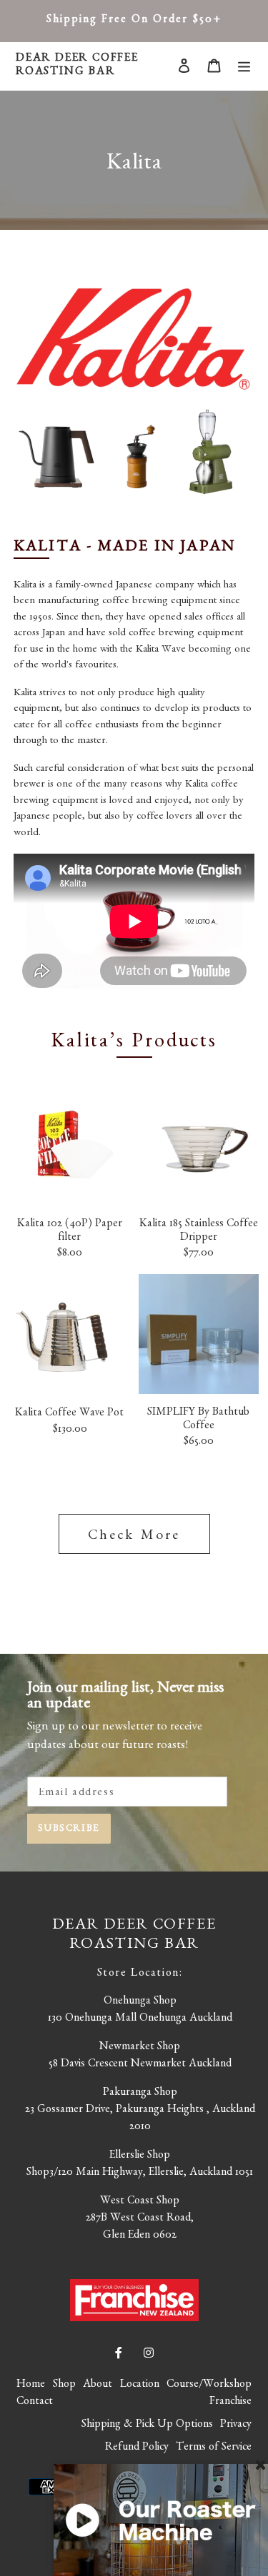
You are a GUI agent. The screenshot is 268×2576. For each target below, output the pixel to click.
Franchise (230, 2403)
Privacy (236, 2425)
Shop (64, 2385)
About (98, 2385)
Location (140, 2385)
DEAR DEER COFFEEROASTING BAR (77, 66)
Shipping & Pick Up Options (147, 2425)
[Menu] (244, 66)
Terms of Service (214, 2448)
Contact (35, 2403)
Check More (134, 1537)
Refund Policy (137, 2448)
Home (31, 2385)
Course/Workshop (209, 2385)
